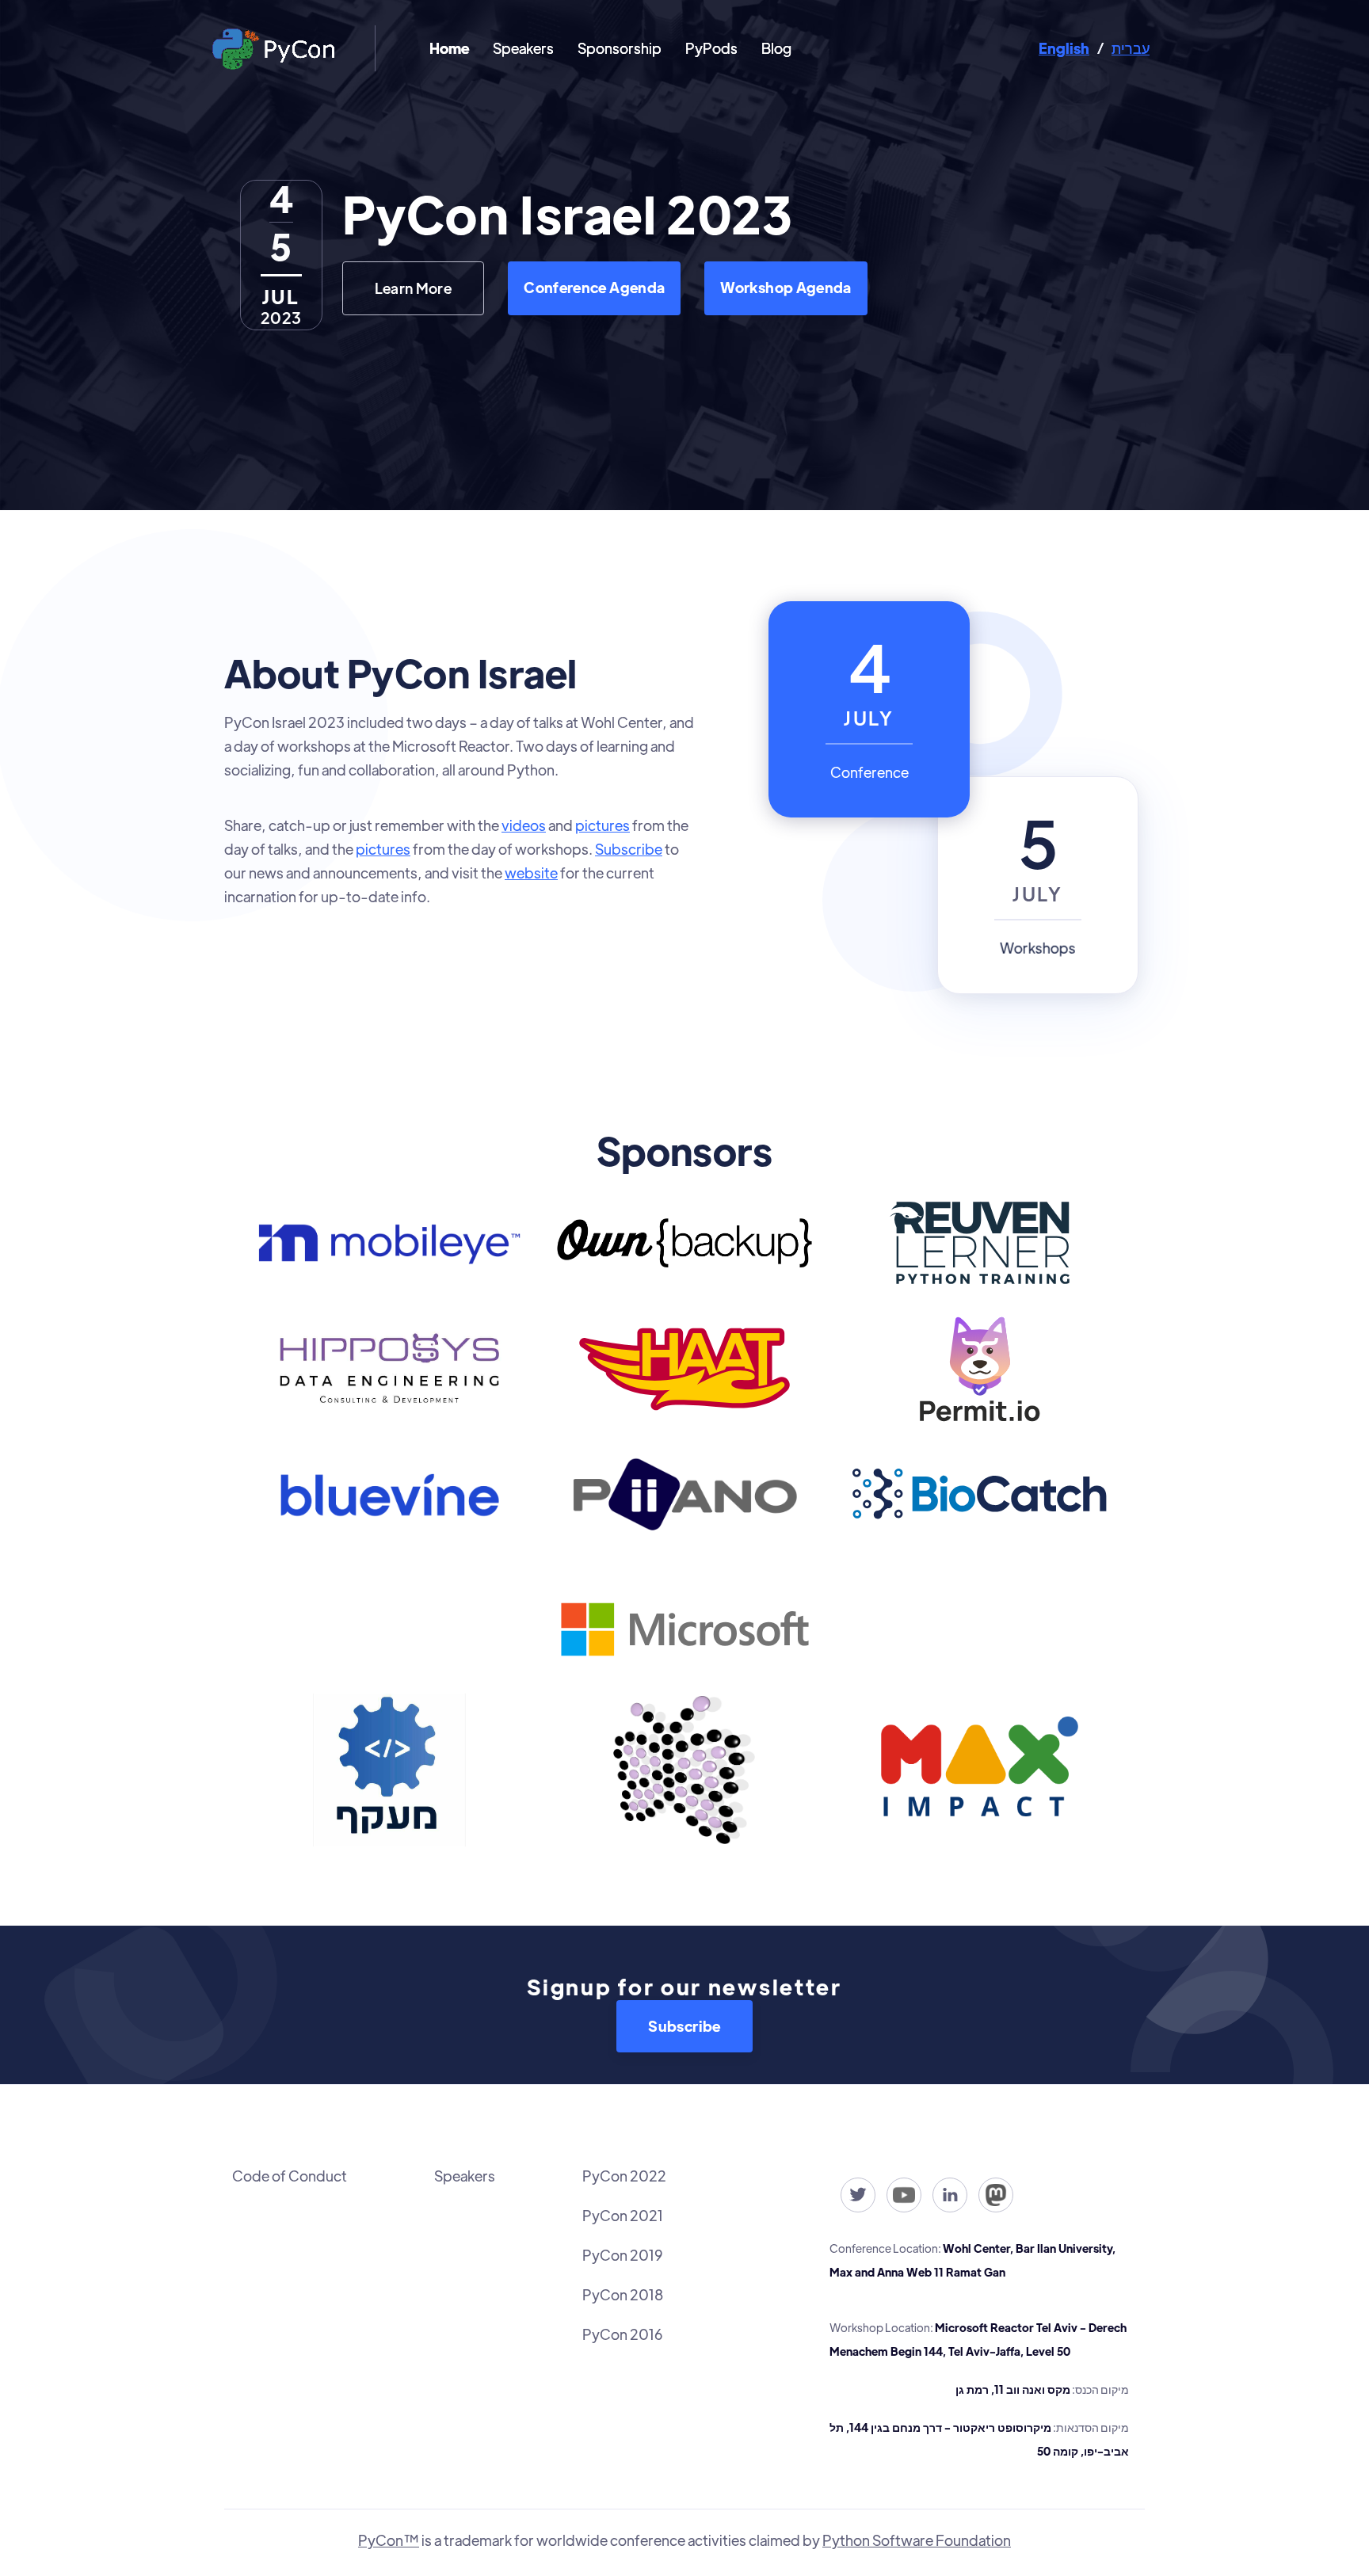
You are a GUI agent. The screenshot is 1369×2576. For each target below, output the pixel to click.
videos (524, 825)
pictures (603, 825)
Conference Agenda (594, 287)
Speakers (523, 48)
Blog (776, 48)
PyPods (711, 48)
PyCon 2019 (622, 2255)
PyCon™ (389, 2540)
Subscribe (629, 849)
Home (449, 48)
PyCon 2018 (623, 2294)
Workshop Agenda (786, 287)
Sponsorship (620, 48)
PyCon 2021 (623, 2215)
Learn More (414, 288)
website (531, 873)
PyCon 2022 (624, 2176)
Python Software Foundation (917, 2540)
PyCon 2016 (622, 2334)
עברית (1131, 48)
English (1064, 48)
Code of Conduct (290, 2176)
